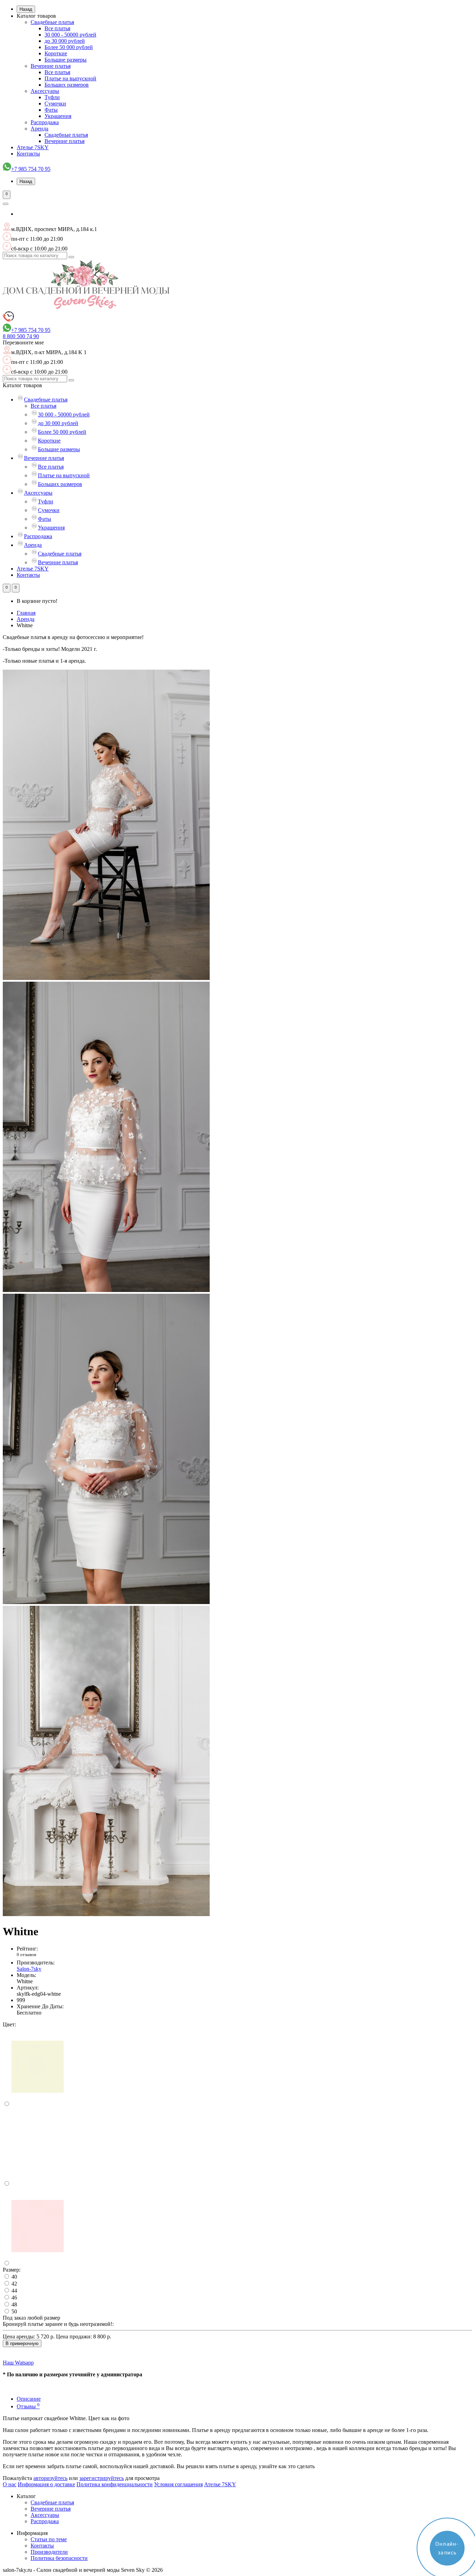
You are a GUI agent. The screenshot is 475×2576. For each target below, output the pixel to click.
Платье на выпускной (70, 78)
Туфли (52, 97)
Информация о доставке (46, 2484)
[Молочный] (38, 2104)
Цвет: (9, 2024)
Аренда (39, 129)
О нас (10, 2484)
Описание (29, 2399)
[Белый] (38, 2184)
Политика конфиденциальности (115, 2484)
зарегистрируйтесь (102, 2478)
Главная (26, 613)
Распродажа (45, 122)
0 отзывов (26, 1955)
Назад (26, 9)
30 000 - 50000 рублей (70, 35)
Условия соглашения (178, 2484)
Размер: (12, 2270)
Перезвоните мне (23, 342)
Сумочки (55, 103)
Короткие (56, 53)
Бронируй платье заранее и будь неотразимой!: (58, 2324)
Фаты (51, 110)
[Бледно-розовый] (38, 2263)
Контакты (28, 154)
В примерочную (22, 2343)
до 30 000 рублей (65, 41)
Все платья (57, 28)
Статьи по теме (49, 2539)
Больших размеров (67, 85)
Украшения (58, 116)
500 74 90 (21, 336)
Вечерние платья (51, 66)
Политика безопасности (59, 2558)
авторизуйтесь (50, 2478)
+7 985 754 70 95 (31, 169)
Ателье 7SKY (33, 147)
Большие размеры (66, 60)
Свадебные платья (52, 22)
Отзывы (28, 2406)
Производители (49, 2552)
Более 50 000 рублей (69, 47)
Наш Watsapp (18, 2363)
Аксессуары (45, 91)
